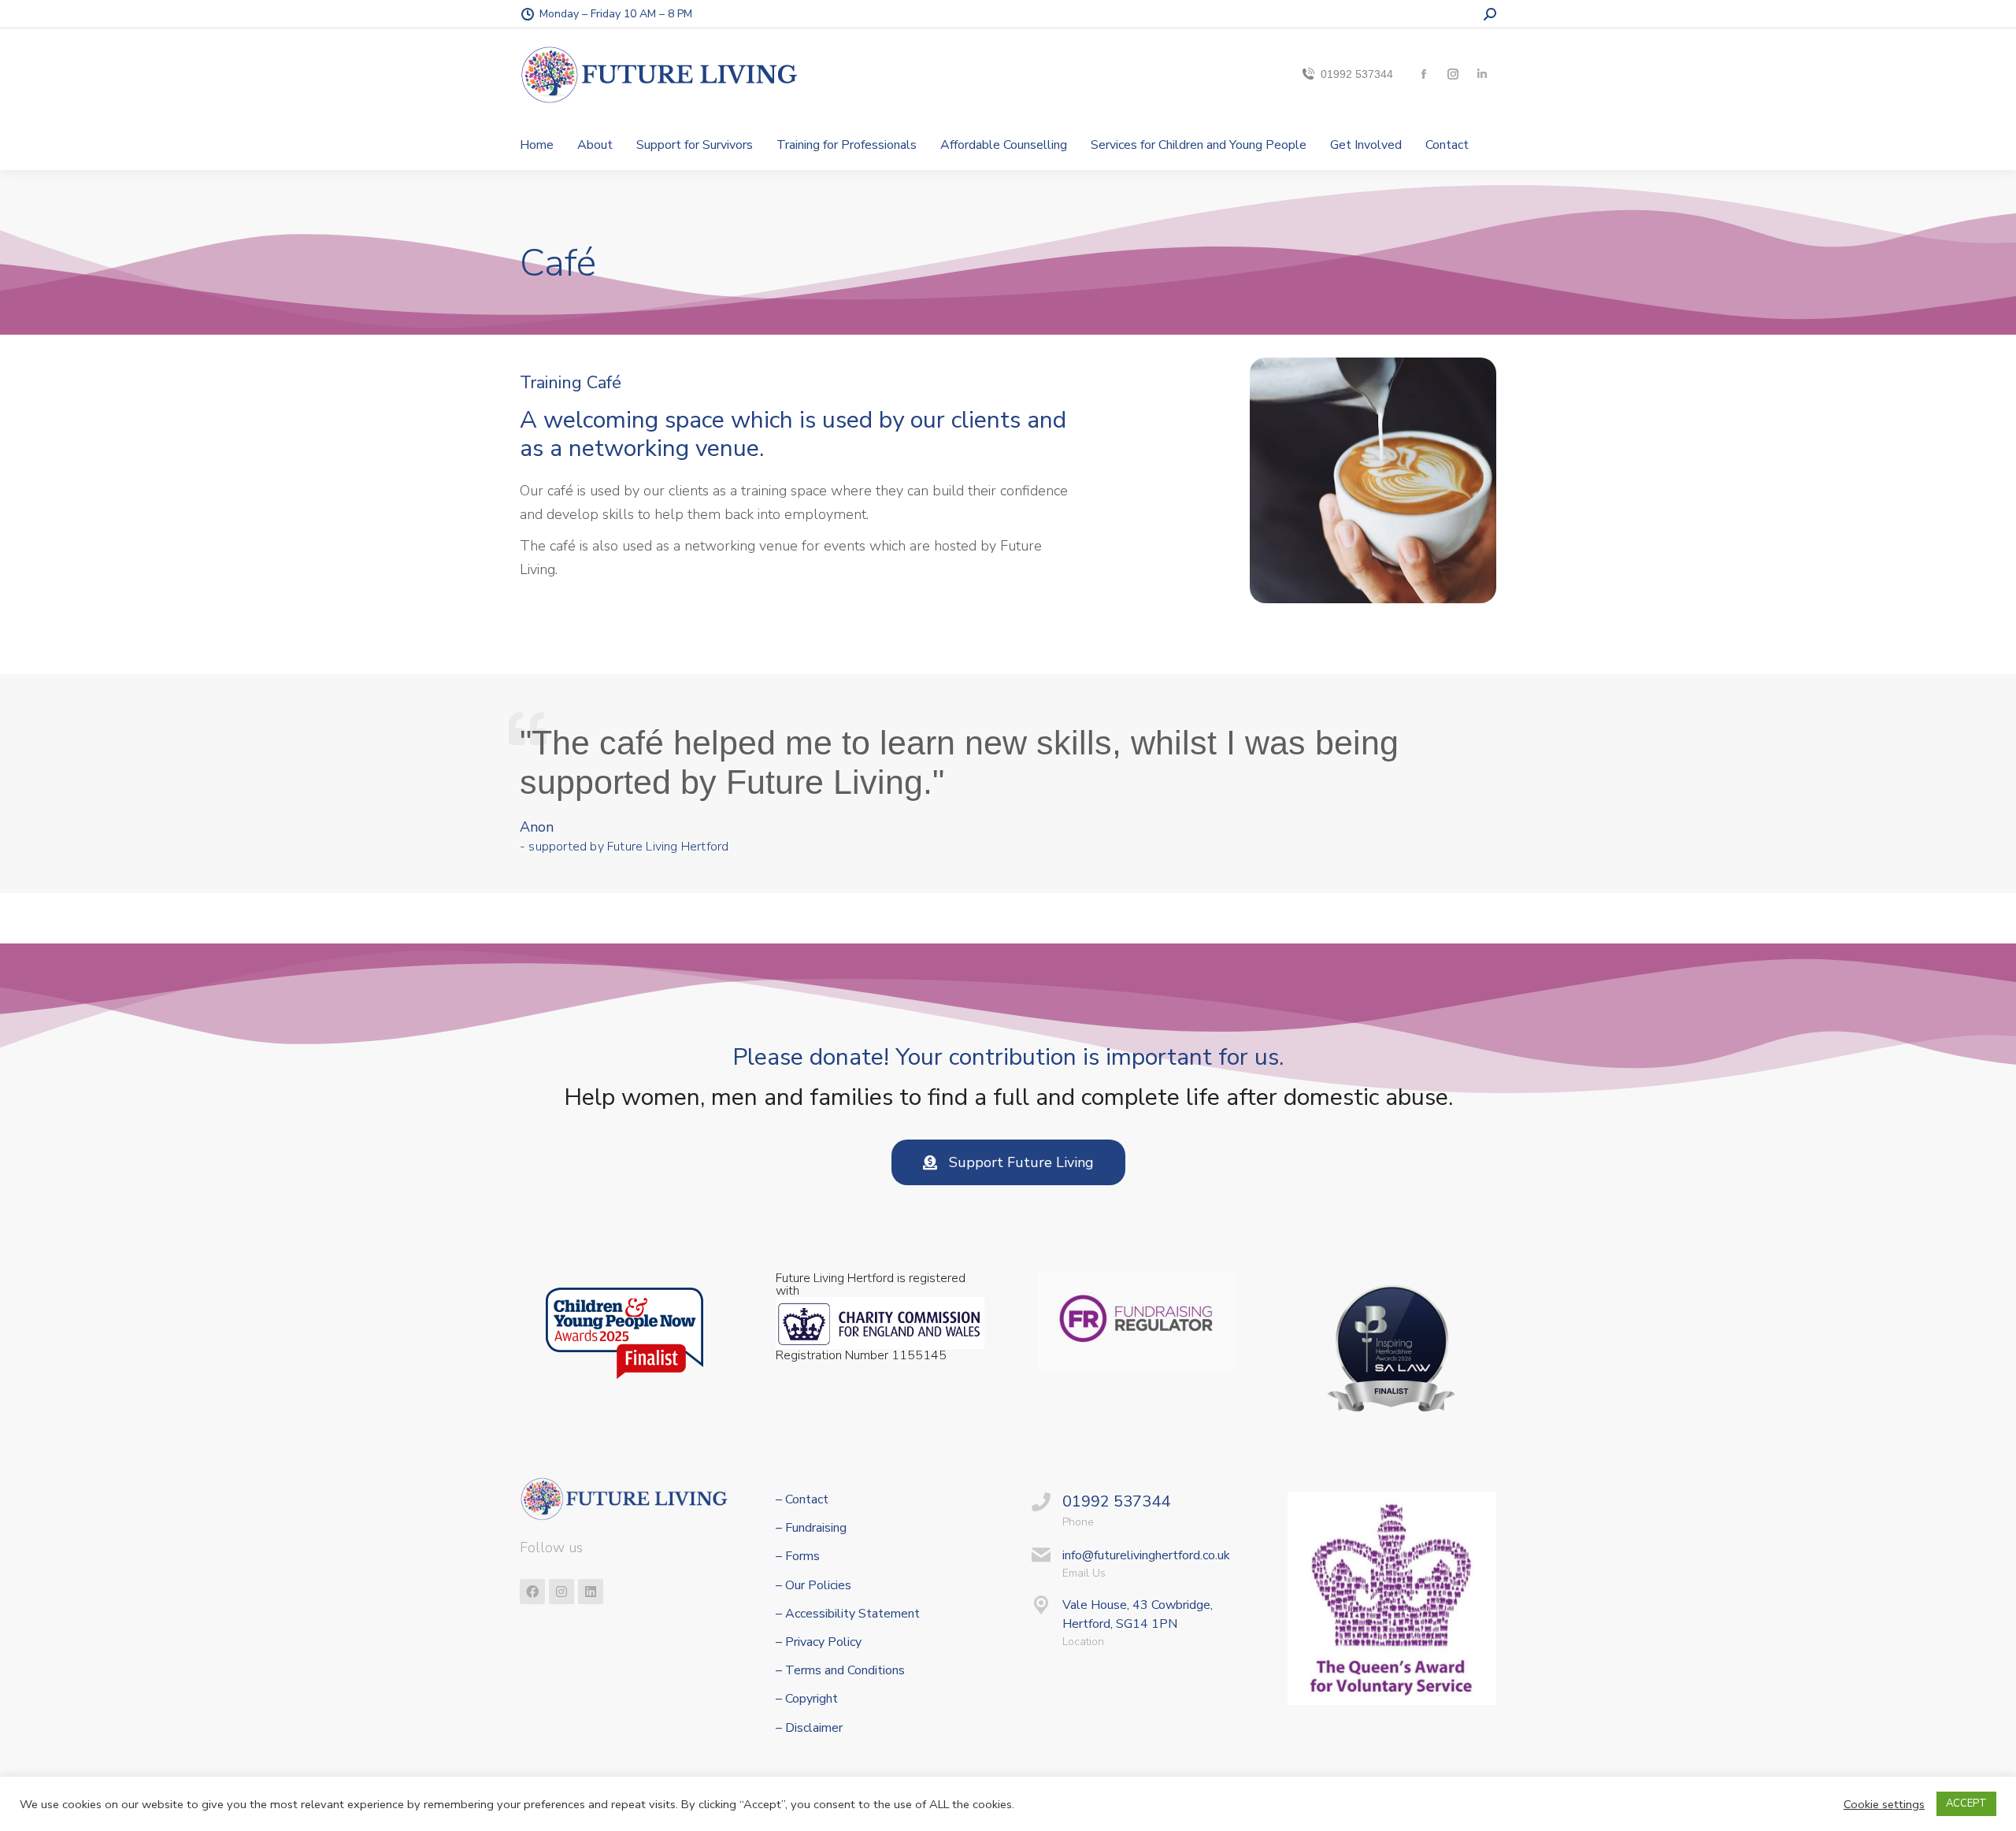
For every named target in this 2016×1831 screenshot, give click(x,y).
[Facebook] (532, 1592)
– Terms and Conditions (840, 1671)
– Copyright (807, 1699)
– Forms (798, 1557)
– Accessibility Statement (848, 1614)
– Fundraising (811, 1528)
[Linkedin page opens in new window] (1482, 74)
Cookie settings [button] (1884, 1804)
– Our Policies (813, 1586)
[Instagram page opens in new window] (1453, 74)
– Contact (802, 1500)
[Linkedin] (591, 1592)
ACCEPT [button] (1966, 1803)
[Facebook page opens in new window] (1423, 74)
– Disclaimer (809, 1728)
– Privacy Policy (819, 1642)
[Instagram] (561, 1592)
